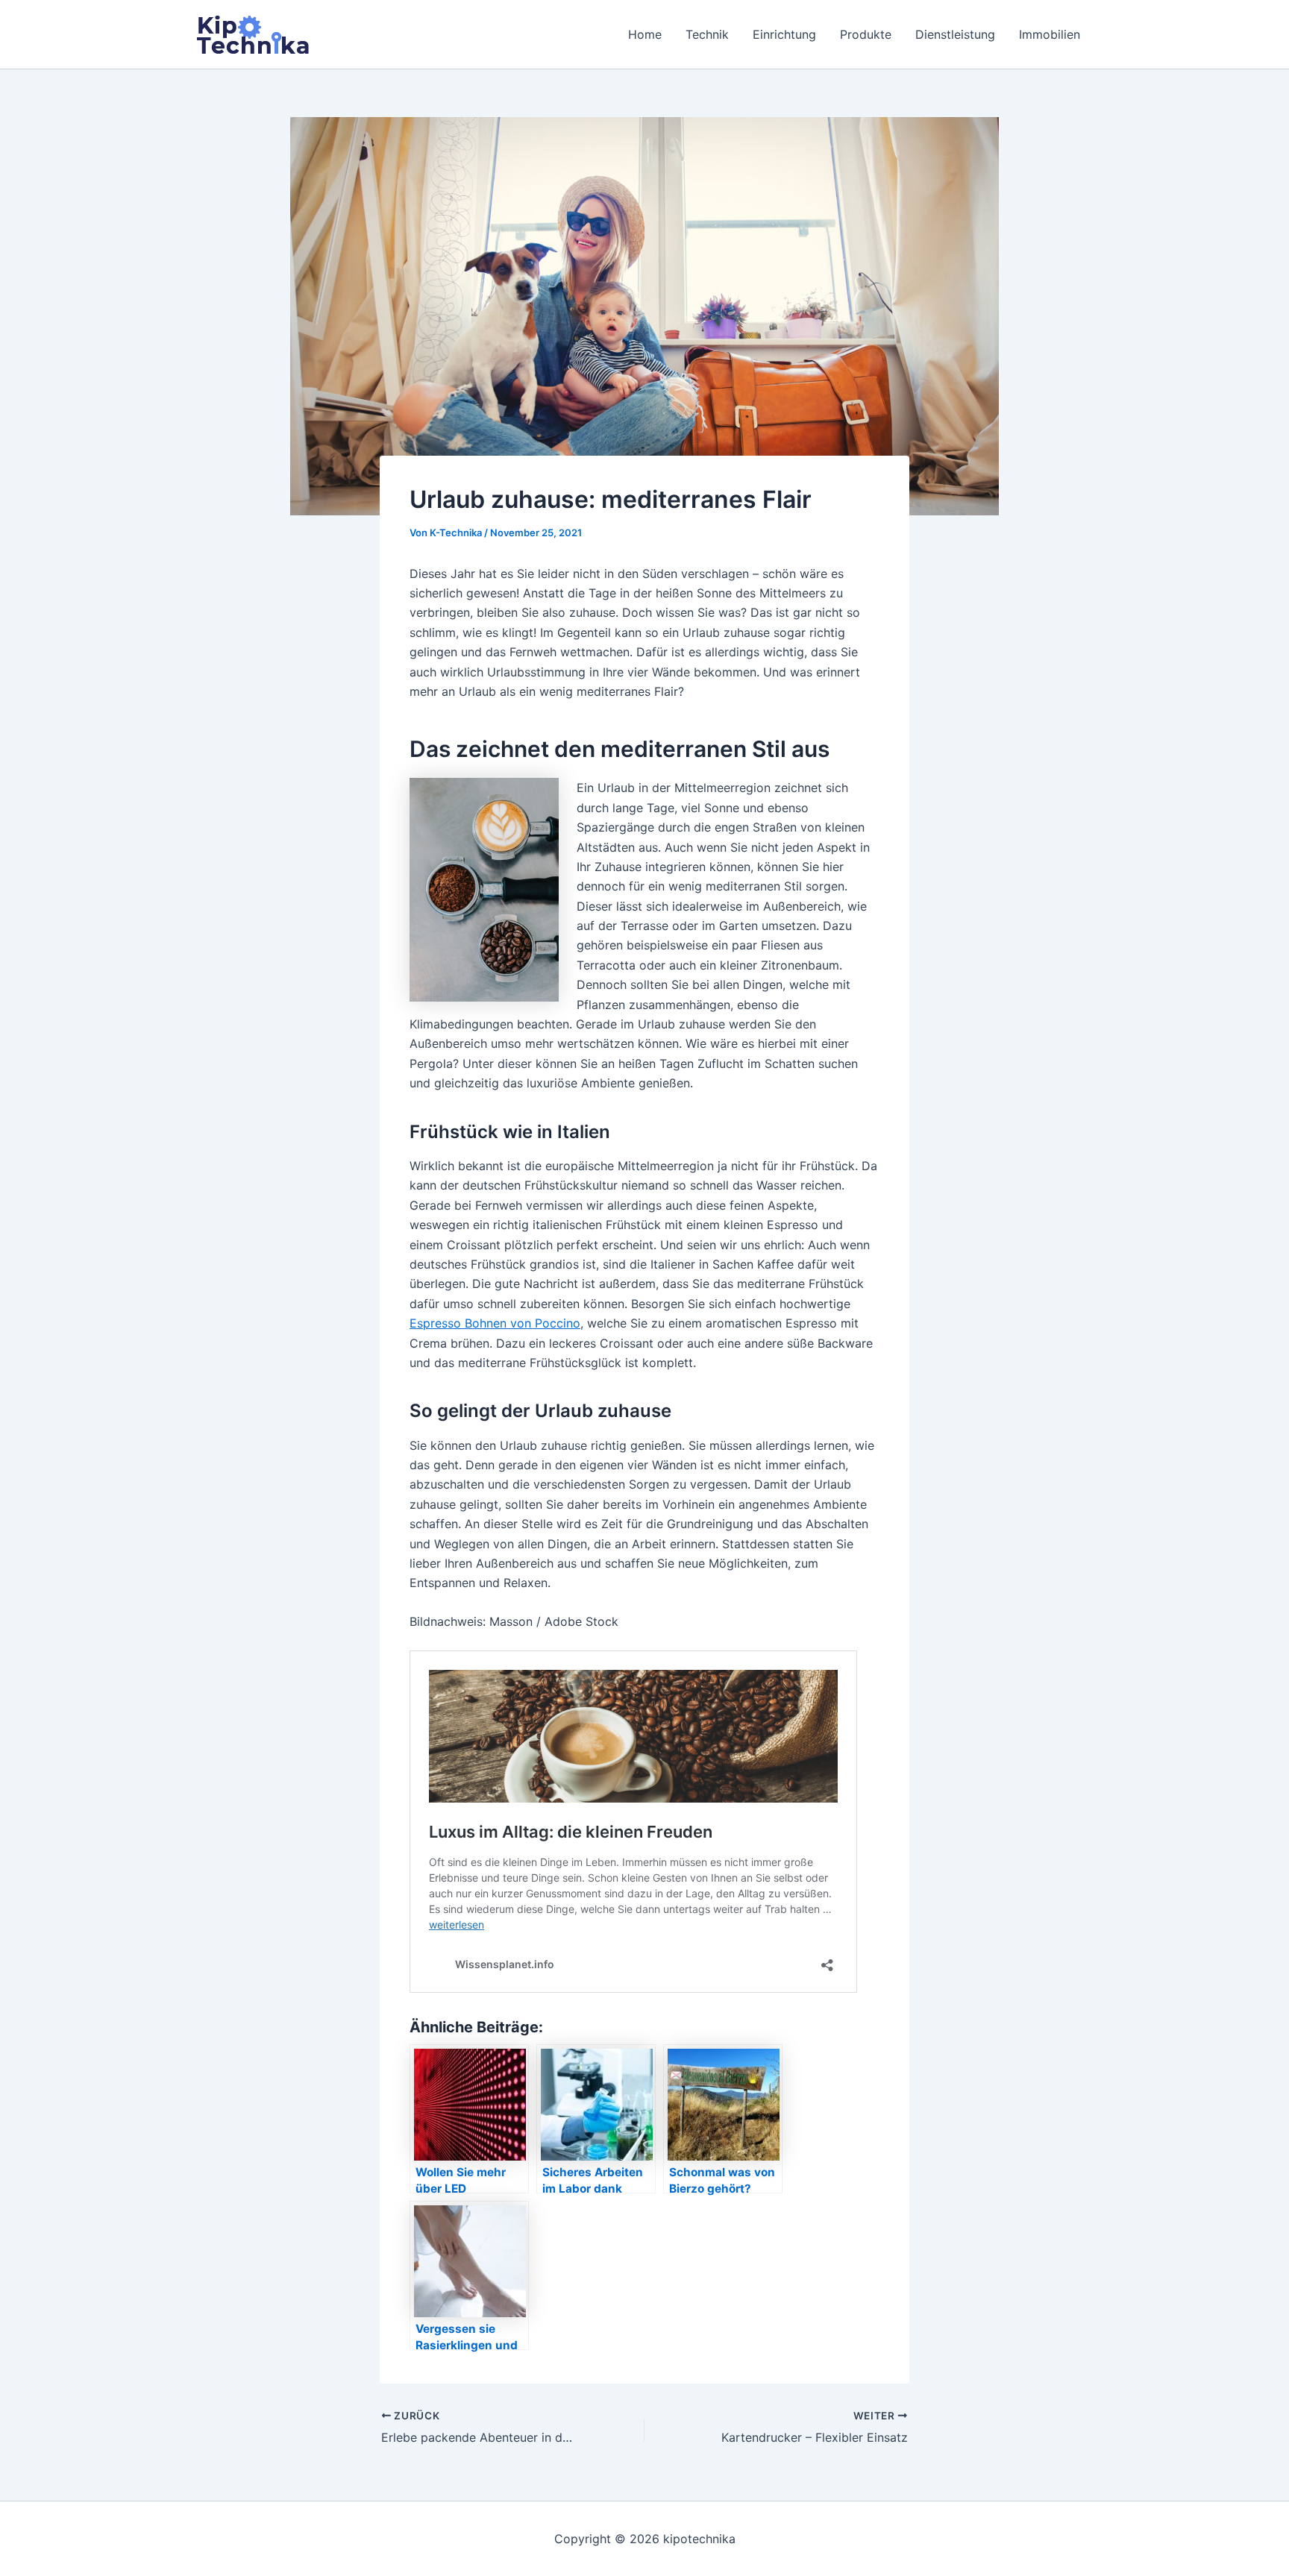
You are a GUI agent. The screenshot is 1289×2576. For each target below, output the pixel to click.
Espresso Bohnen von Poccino (495, 1323)
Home (645, 34)
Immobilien (1050, 34)
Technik (707, 34)
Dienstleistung (955, 34)
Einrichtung (784, 34)
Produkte (866, 34)
